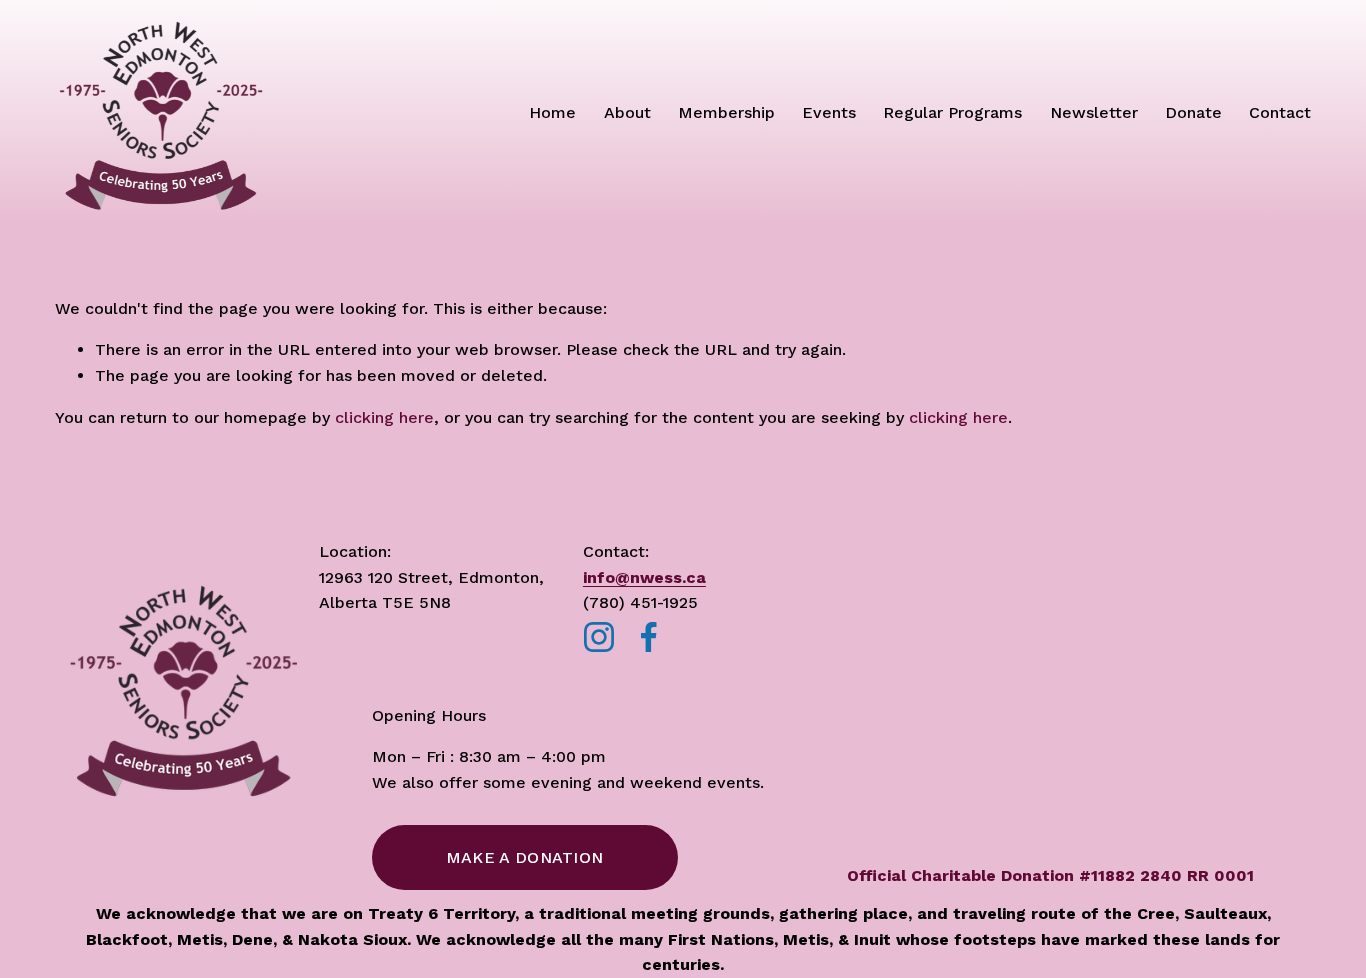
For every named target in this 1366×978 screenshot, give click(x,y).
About (627, 112)
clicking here (384, 417)
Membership (726, 112)
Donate (1193, 112)
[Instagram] (599, 637)
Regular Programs (952, 112)
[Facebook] (649, 637)
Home (552, 112)
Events (829, 112)
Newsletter (1094, 112)
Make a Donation (525, 857)
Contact (1280, 112)
